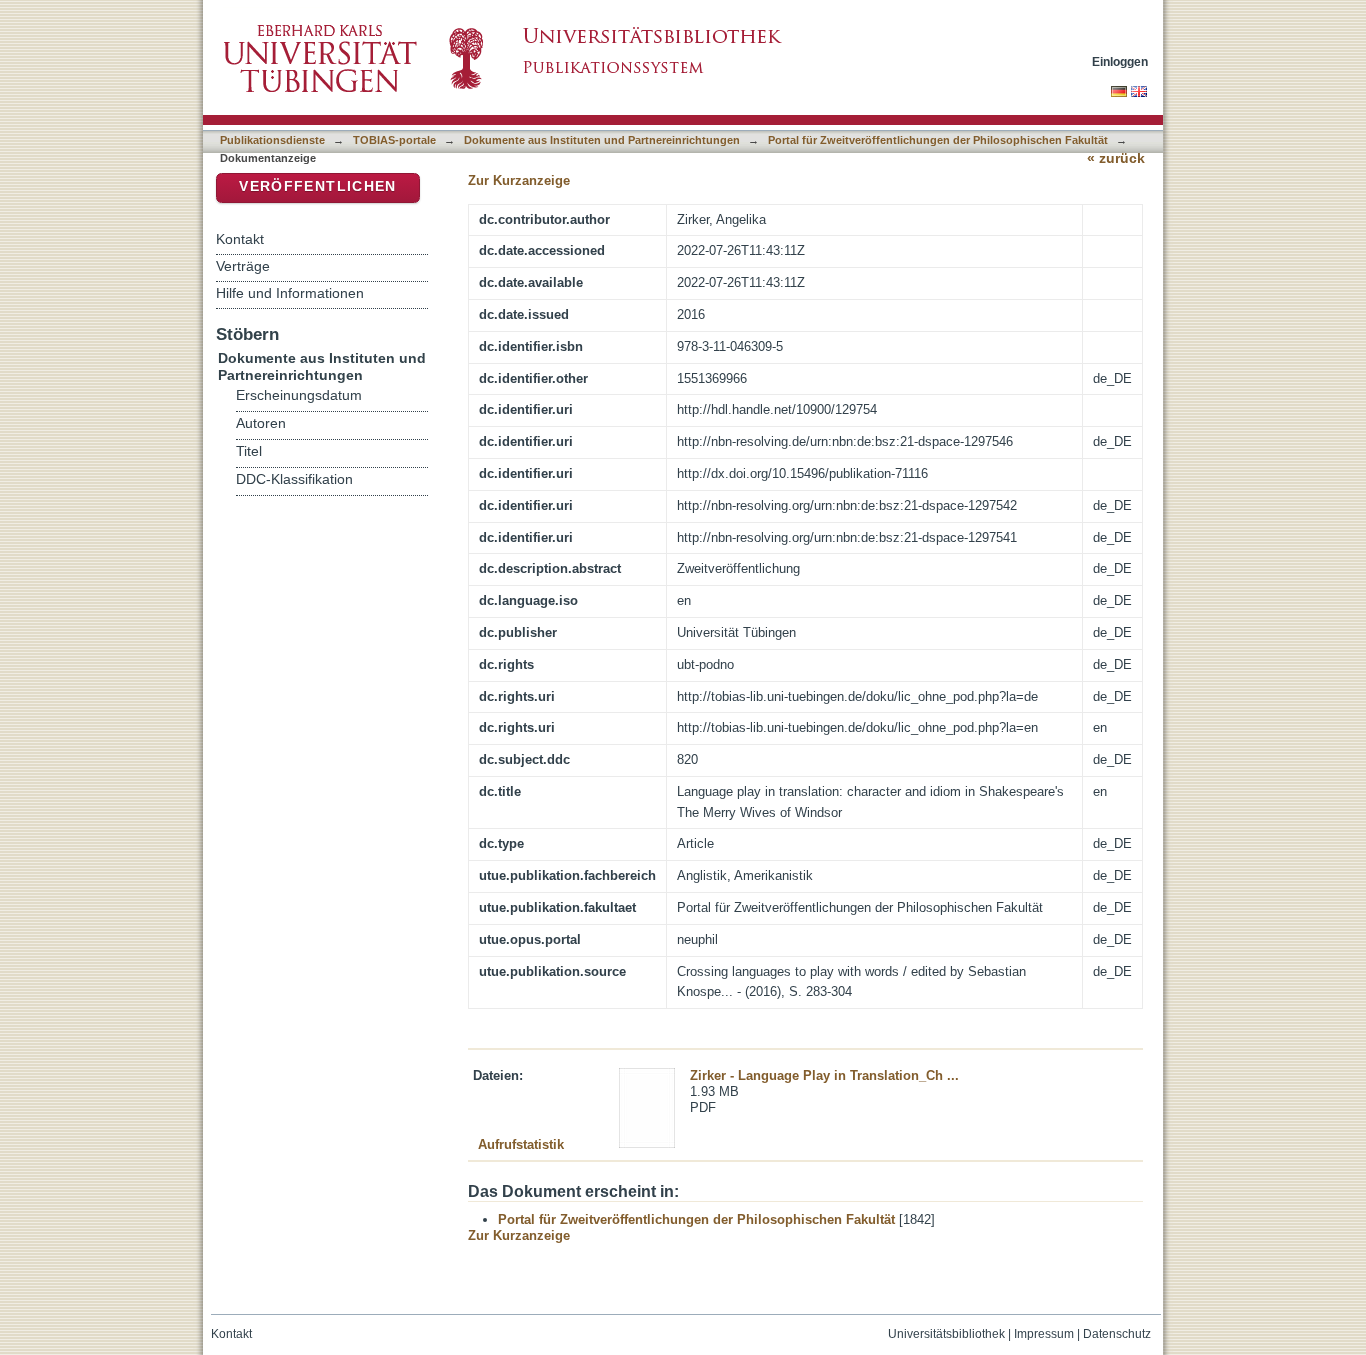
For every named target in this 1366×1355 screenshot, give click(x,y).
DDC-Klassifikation (294, 479)
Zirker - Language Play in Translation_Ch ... (824, 1075)
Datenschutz (1117, 1334)
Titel (249, 451)
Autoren (261, 423)
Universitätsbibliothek (946, 1334)
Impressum (1044, 1334)
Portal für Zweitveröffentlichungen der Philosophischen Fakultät (938, 140)
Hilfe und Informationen (290, 293)
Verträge (243, 266)
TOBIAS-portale (394, 140)
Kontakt (240, 239)
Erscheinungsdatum (299, 395)
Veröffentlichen (317, 186)
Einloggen (1120, 61)
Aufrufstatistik (521, 1144)
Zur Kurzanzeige (519, 180)
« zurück (1116, 158)
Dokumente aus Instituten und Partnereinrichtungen (602, 140)
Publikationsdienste (272, 140)
